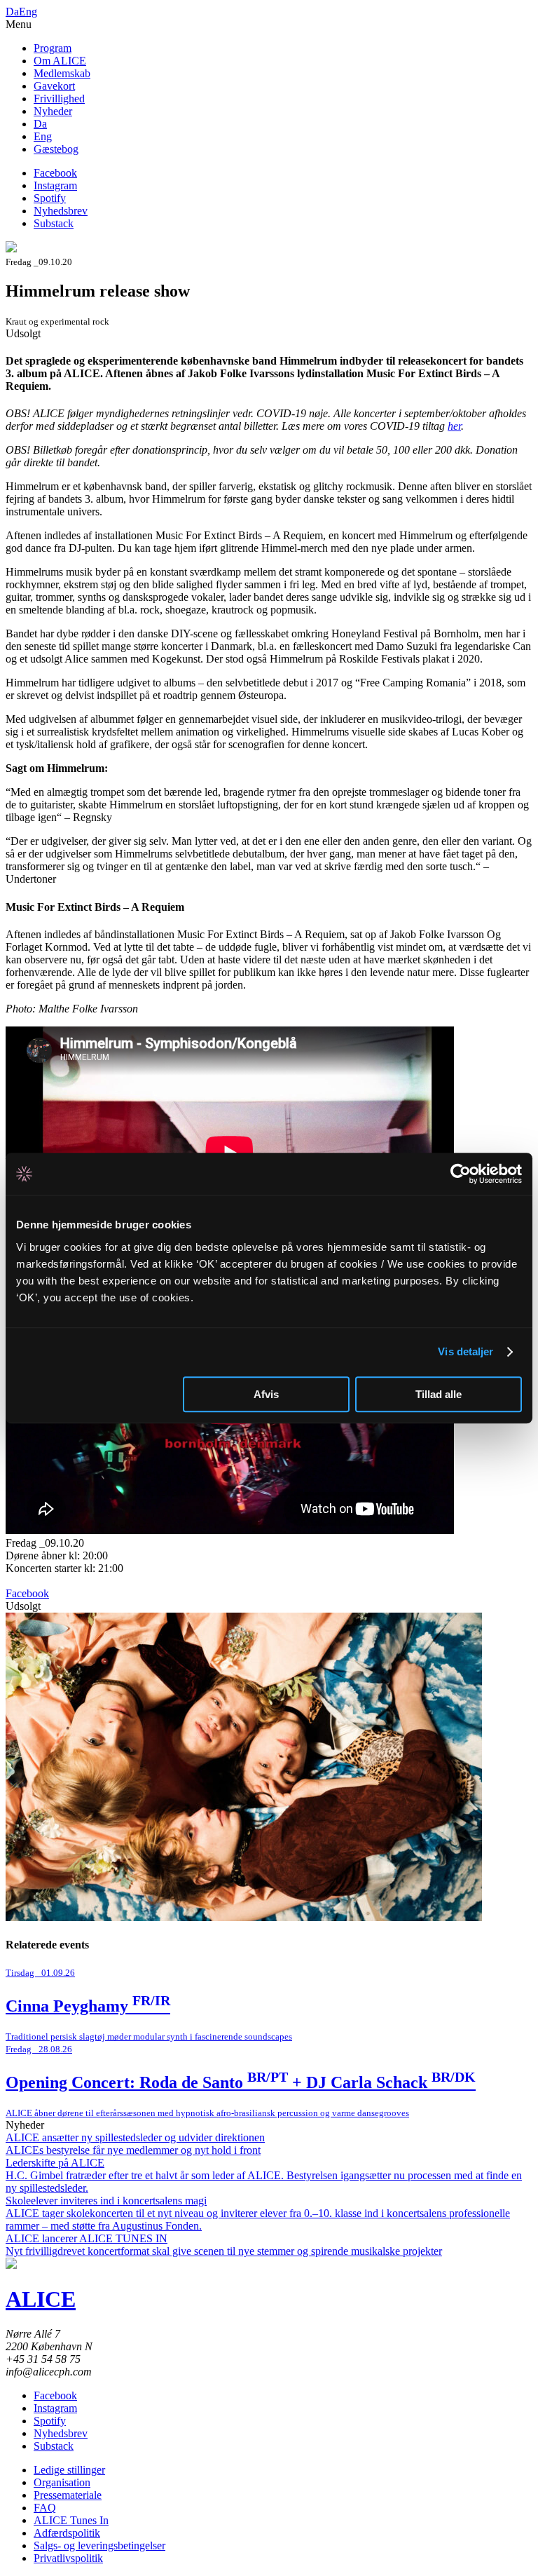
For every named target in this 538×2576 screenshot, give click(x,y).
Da (12, 12)
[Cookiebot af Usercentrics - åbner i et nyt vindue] (461, 1174)
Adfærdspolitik (67, 2533)
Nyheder (53, 111)
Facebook (55, 173)
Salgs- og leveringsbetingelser (99, 2546)
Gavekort (54, 86)
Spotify (50, 198)
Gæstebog (56, 149)
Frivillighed (59, 99)
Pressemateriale (68, 2495)
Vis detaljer (465, 1351)
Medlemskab (62, 73)
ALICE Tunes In (71, 2520)
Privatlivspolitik (68, 2558)
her (454, 426)
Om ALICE (60, 61)
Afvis (266, 1394)
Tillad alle (439, 1394)
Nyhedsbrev (61, 211)
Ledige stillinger (69, 2470)
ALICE (41, 2299)
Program (53, 48)
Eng (28, 12)
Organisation (62, 2482)
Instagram (55, 185)
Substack (54, 223)
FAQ (45, 2508)
